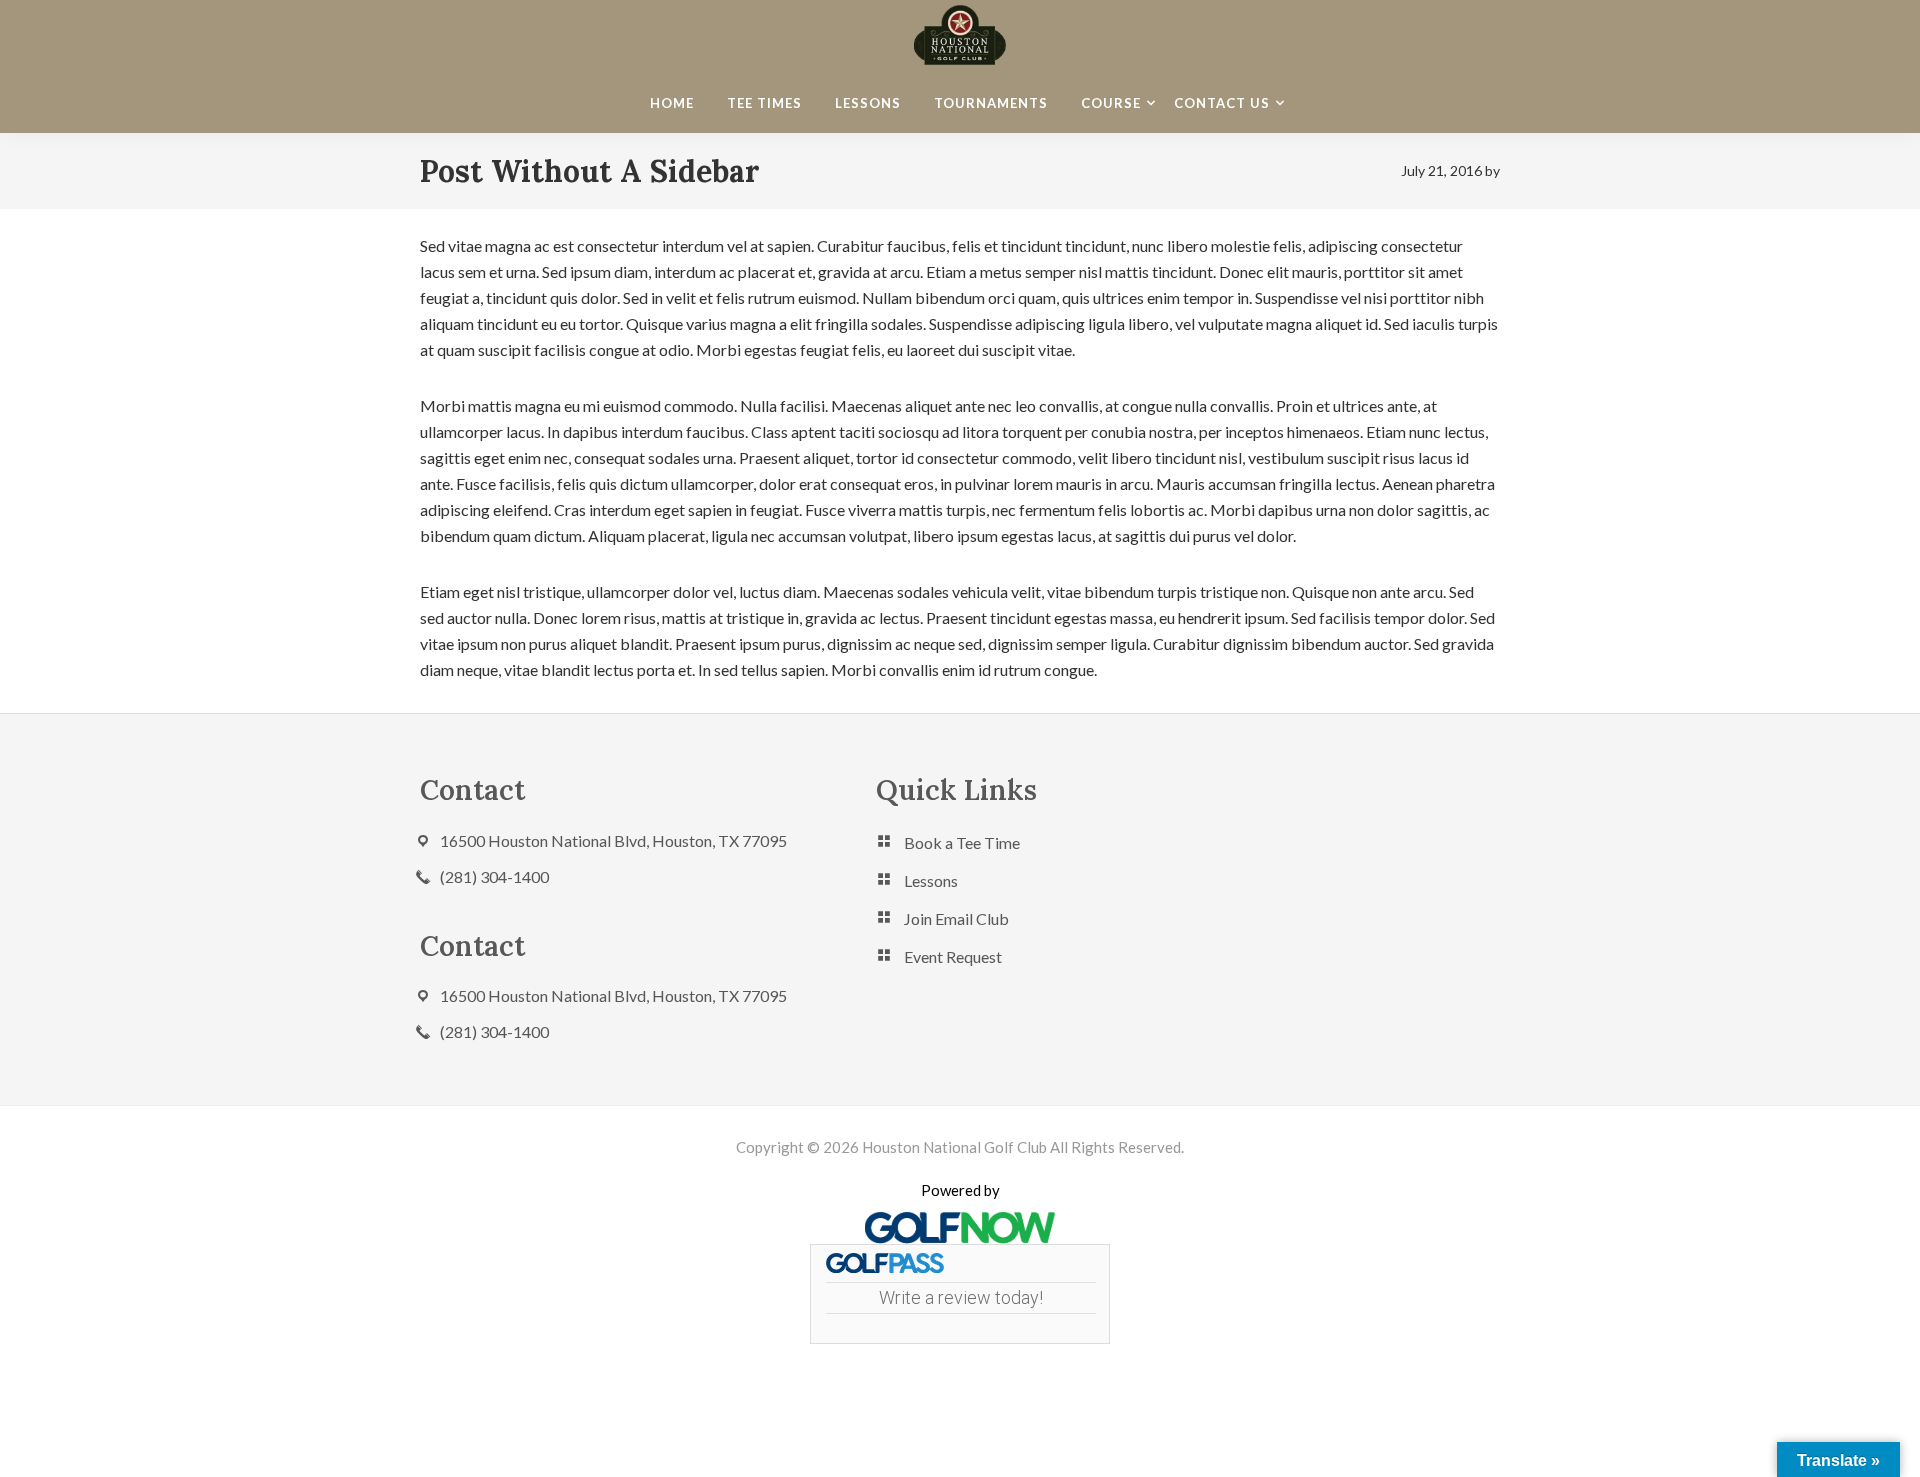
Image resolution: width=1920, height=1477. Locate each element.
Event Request (953, 956)
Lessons (931, 880)
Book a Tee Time (962, 842)
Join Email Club (956, 918)
